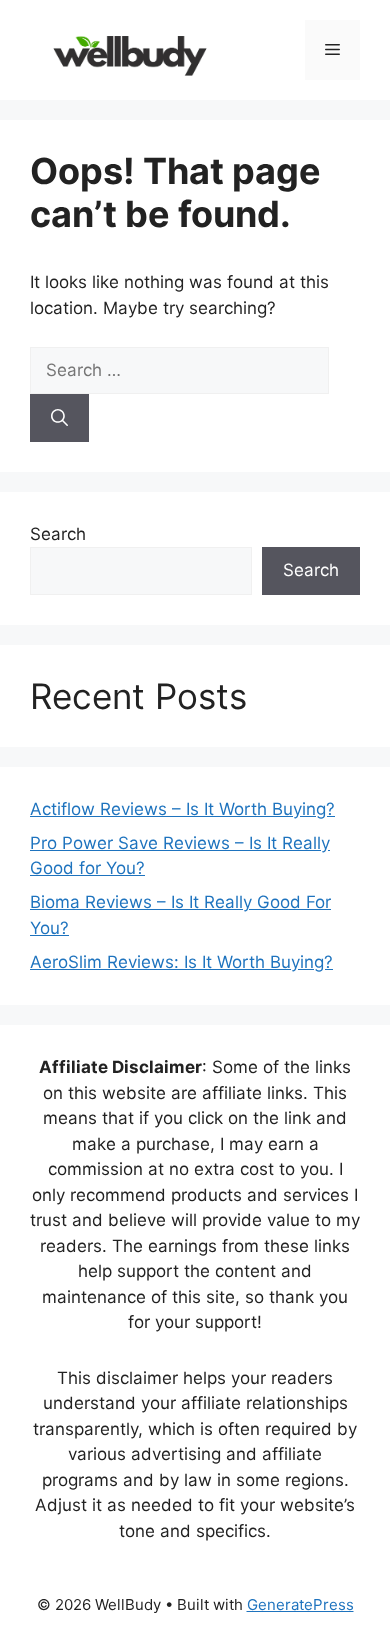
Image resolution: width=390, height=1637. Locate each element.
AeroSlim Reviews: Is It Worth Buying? (181, 962)
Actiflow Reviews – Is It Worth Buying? (182, 809)
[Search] (59, 418)
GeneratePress (300, 1604)
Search (58, 534)
